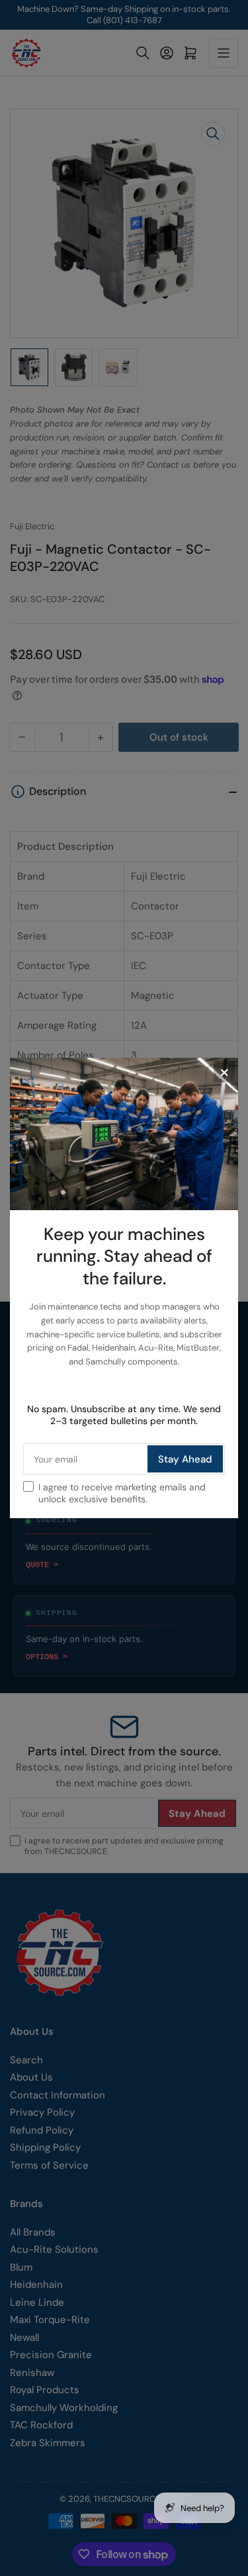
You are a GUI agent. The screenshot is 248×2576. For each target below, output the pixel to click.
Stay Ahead (185, 1459)
